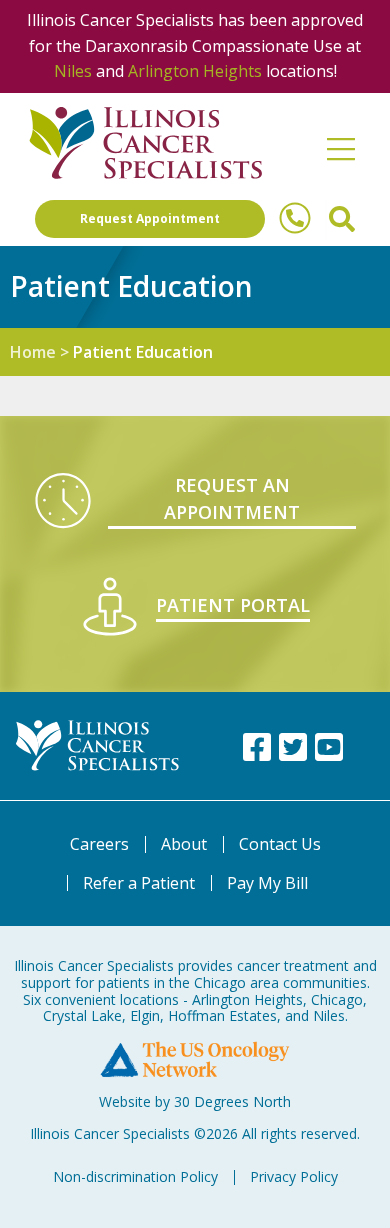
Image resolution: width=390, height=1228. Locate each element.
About (184, 844)
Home (33, 352)
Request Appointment (150, 218)
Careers (99, 844)
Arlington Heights (195, 71)
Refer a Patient (139, 883)
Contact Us (280, 844)
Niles (73, 71)
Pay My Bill (267, 883)
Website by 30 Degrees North (195, 1101)
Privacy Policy (294, 1176)
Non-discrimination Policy (135, 1176)
